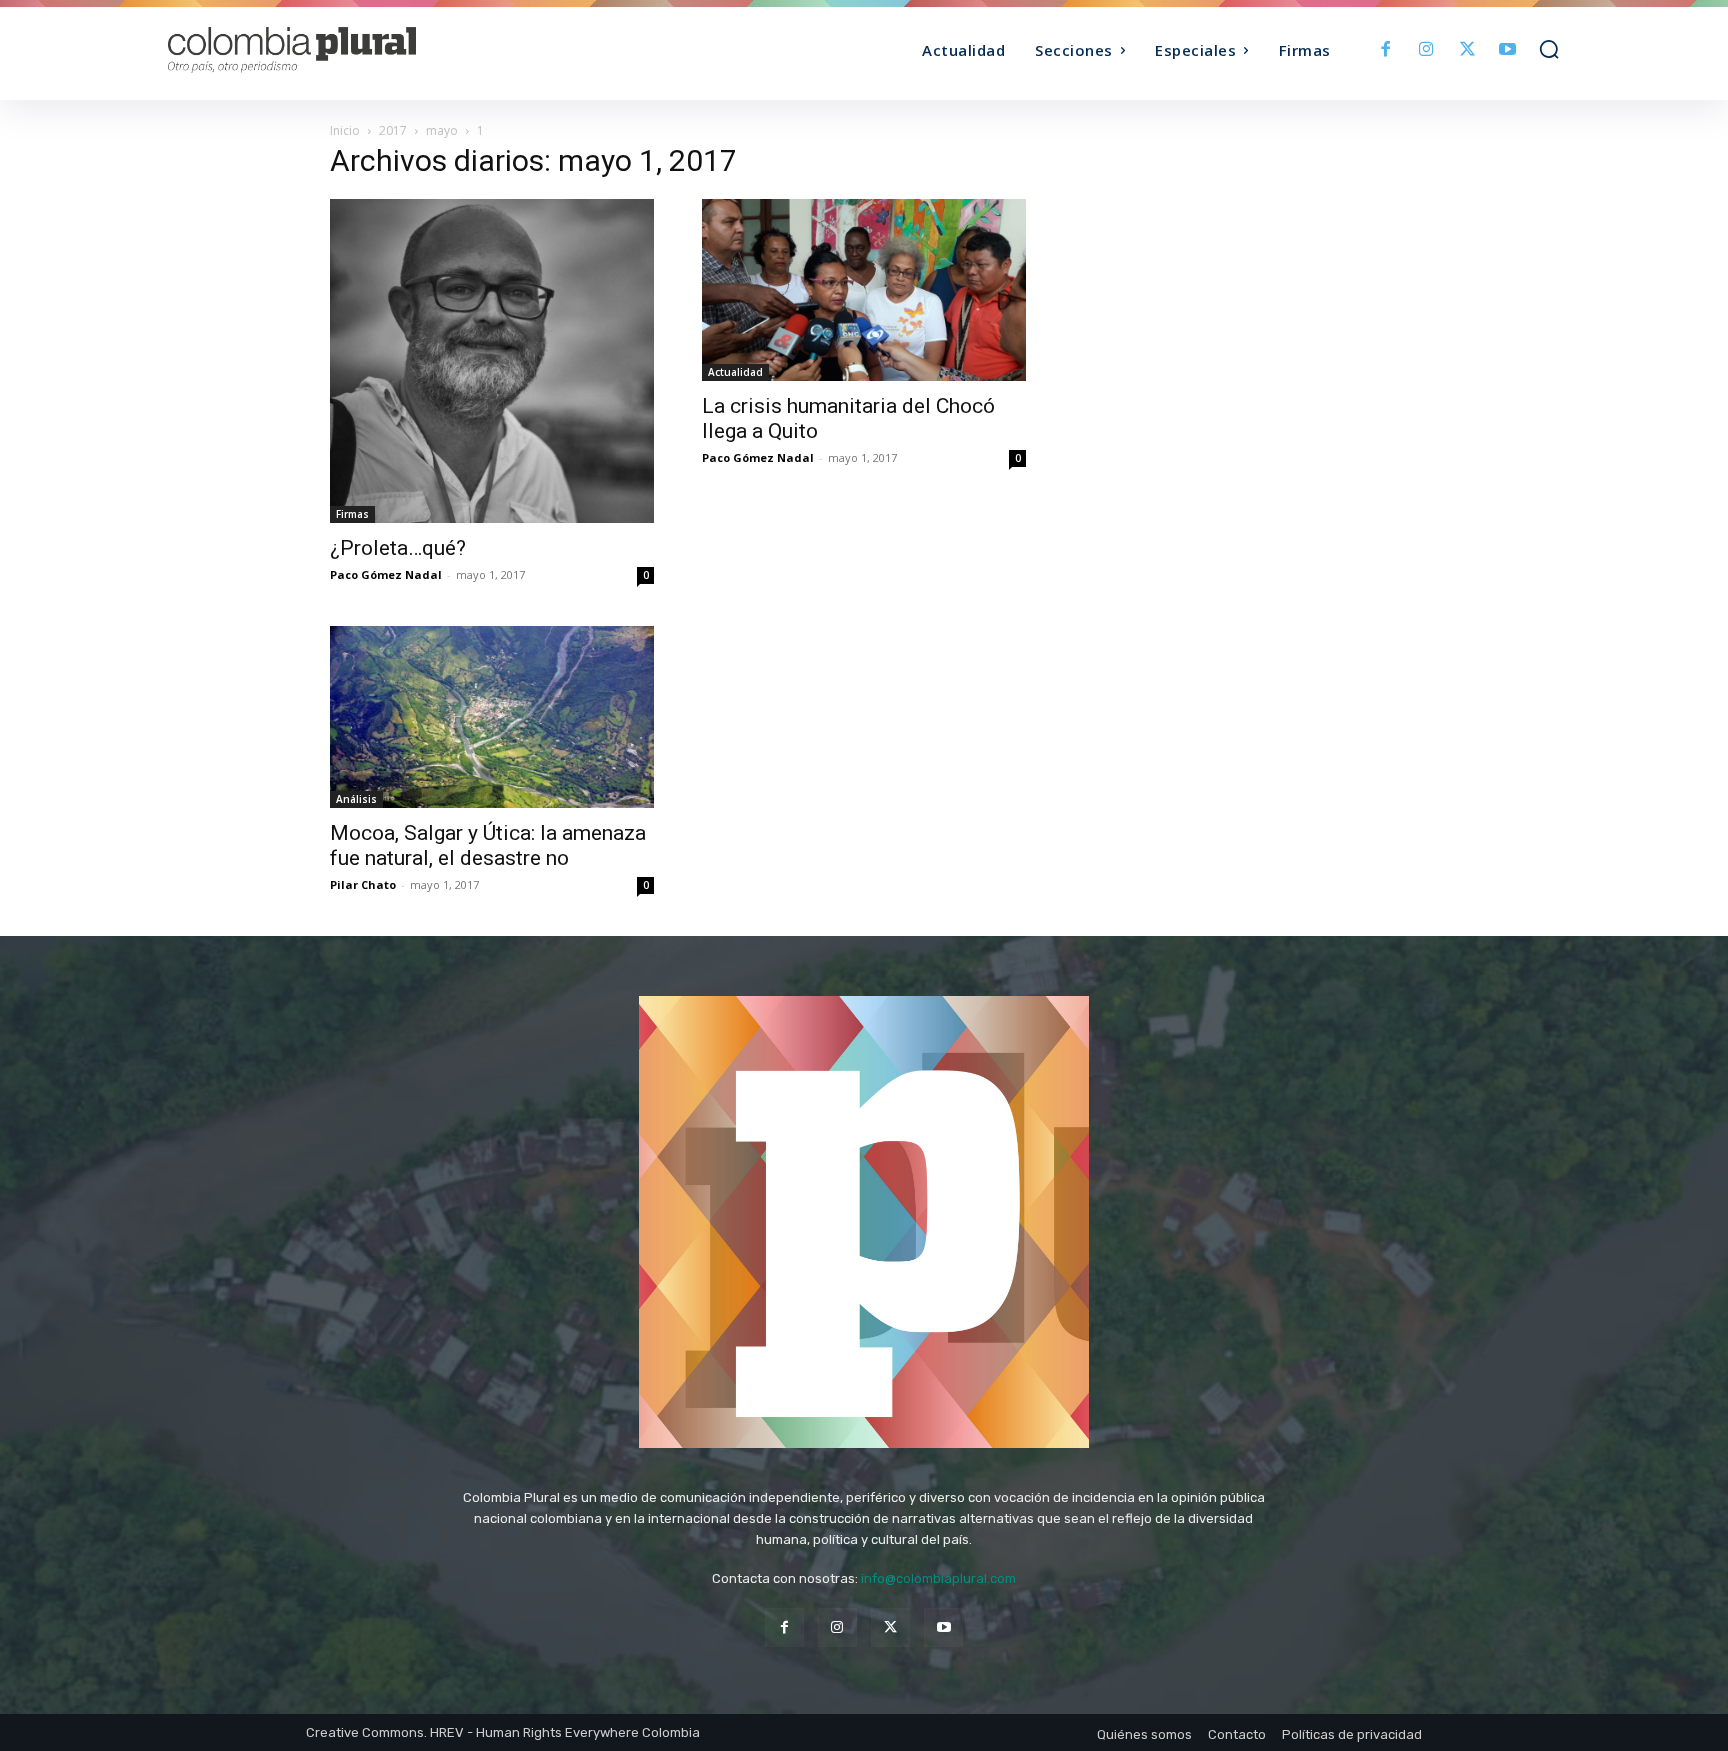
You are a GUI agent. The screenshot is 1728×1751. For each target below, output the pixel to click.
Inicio (345, 130)
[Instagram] (1426, 50)
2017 (393, 130)
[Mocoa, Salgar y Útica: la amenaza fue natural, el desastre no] (492, 717)
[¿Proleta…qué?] (492, 361)
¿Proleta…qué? (398, 548)
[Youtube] (1507, 50)
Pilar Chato (363, 884)
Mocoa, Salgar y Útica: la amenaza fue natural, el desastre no (488, 845)
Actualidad (735, 372)
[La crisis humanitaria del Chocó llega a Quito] (864, 290)
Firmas (352, 514)
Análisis (356, 799)
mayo (442, 130)
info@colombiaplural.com (938, 1578)
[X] (1467, 50)
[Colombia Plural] (342, 50)
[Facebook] (1386, 50)
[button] (1549, 49)
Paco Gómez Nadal (386, 574)
